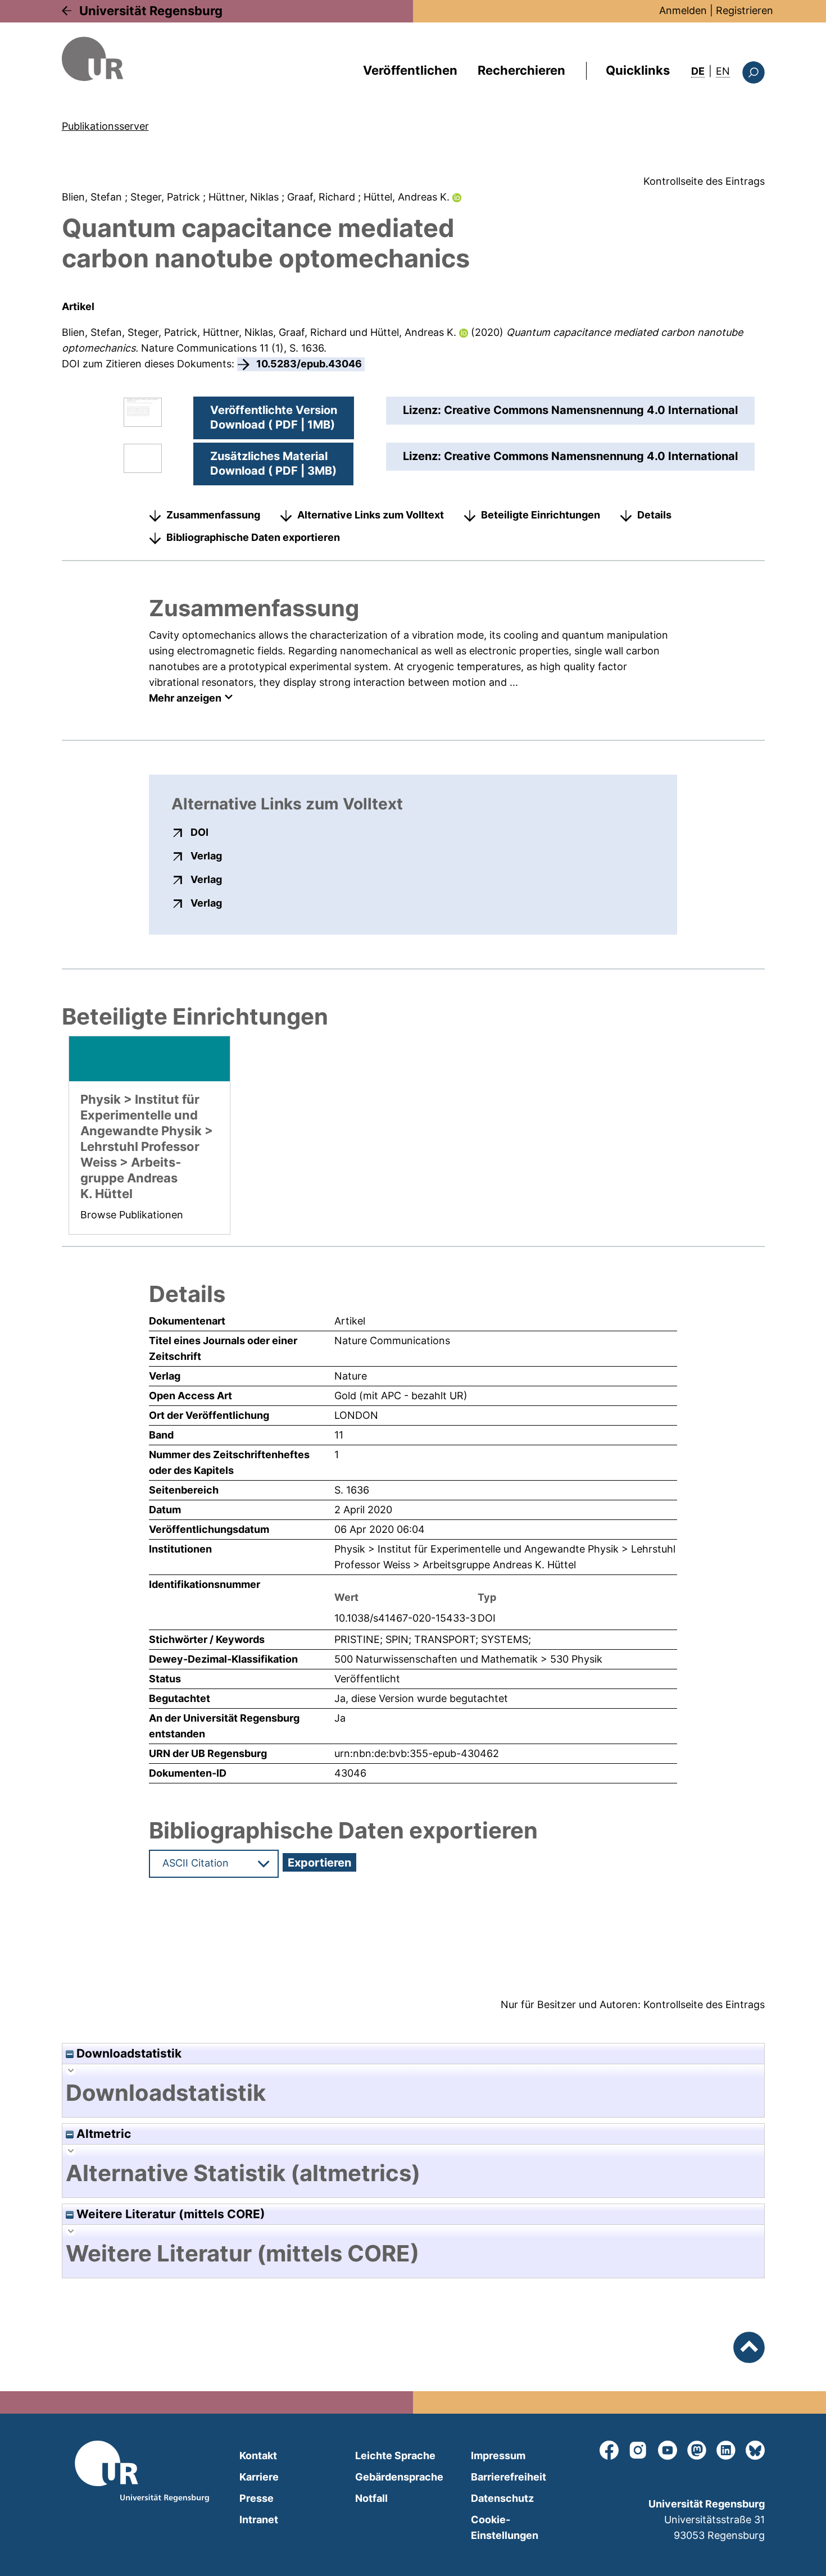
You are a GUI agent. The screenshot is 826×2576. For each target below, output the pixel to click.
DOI (199, 832)
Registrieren (745, 10)
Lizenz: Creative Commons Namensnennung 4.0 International (570, 410)
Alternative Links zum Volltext (371, 515)
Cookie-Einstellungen (505, 2527)
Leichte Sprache (395, 2456)
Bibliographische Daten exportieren (253, 537)
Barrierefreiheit (509, 2477)
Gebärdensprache (399, 2477)
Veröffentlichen (410, 70)
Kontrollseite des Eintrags (704, 181)
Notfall (371, 2498)
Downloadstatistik (128, 2053)
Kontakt (258, 2456)
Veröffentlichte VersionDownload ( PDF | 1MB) (274, 417)
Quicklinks (638, 70)
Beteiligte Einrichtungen (541, 515)
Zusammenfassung (213, 515)
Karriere (259, 2477)
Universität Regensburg (151, 11)
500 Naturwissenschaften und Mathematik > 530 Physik (468, 1659)
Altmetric (102, 2134)
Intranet (259, 2520)
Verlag (206, 855)
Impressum (498, 2456)
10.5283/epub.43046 (309, 364)
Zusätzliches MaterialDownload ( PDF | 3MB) (273, 463)
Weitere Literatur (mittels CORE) (169, 2214)
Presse (257, 2498)
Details (654, 515)
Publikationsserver (105, 126)
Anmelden (683, 10)
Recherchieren (521, 70)
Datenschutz (502, 2498)
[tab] (413, 2093)
